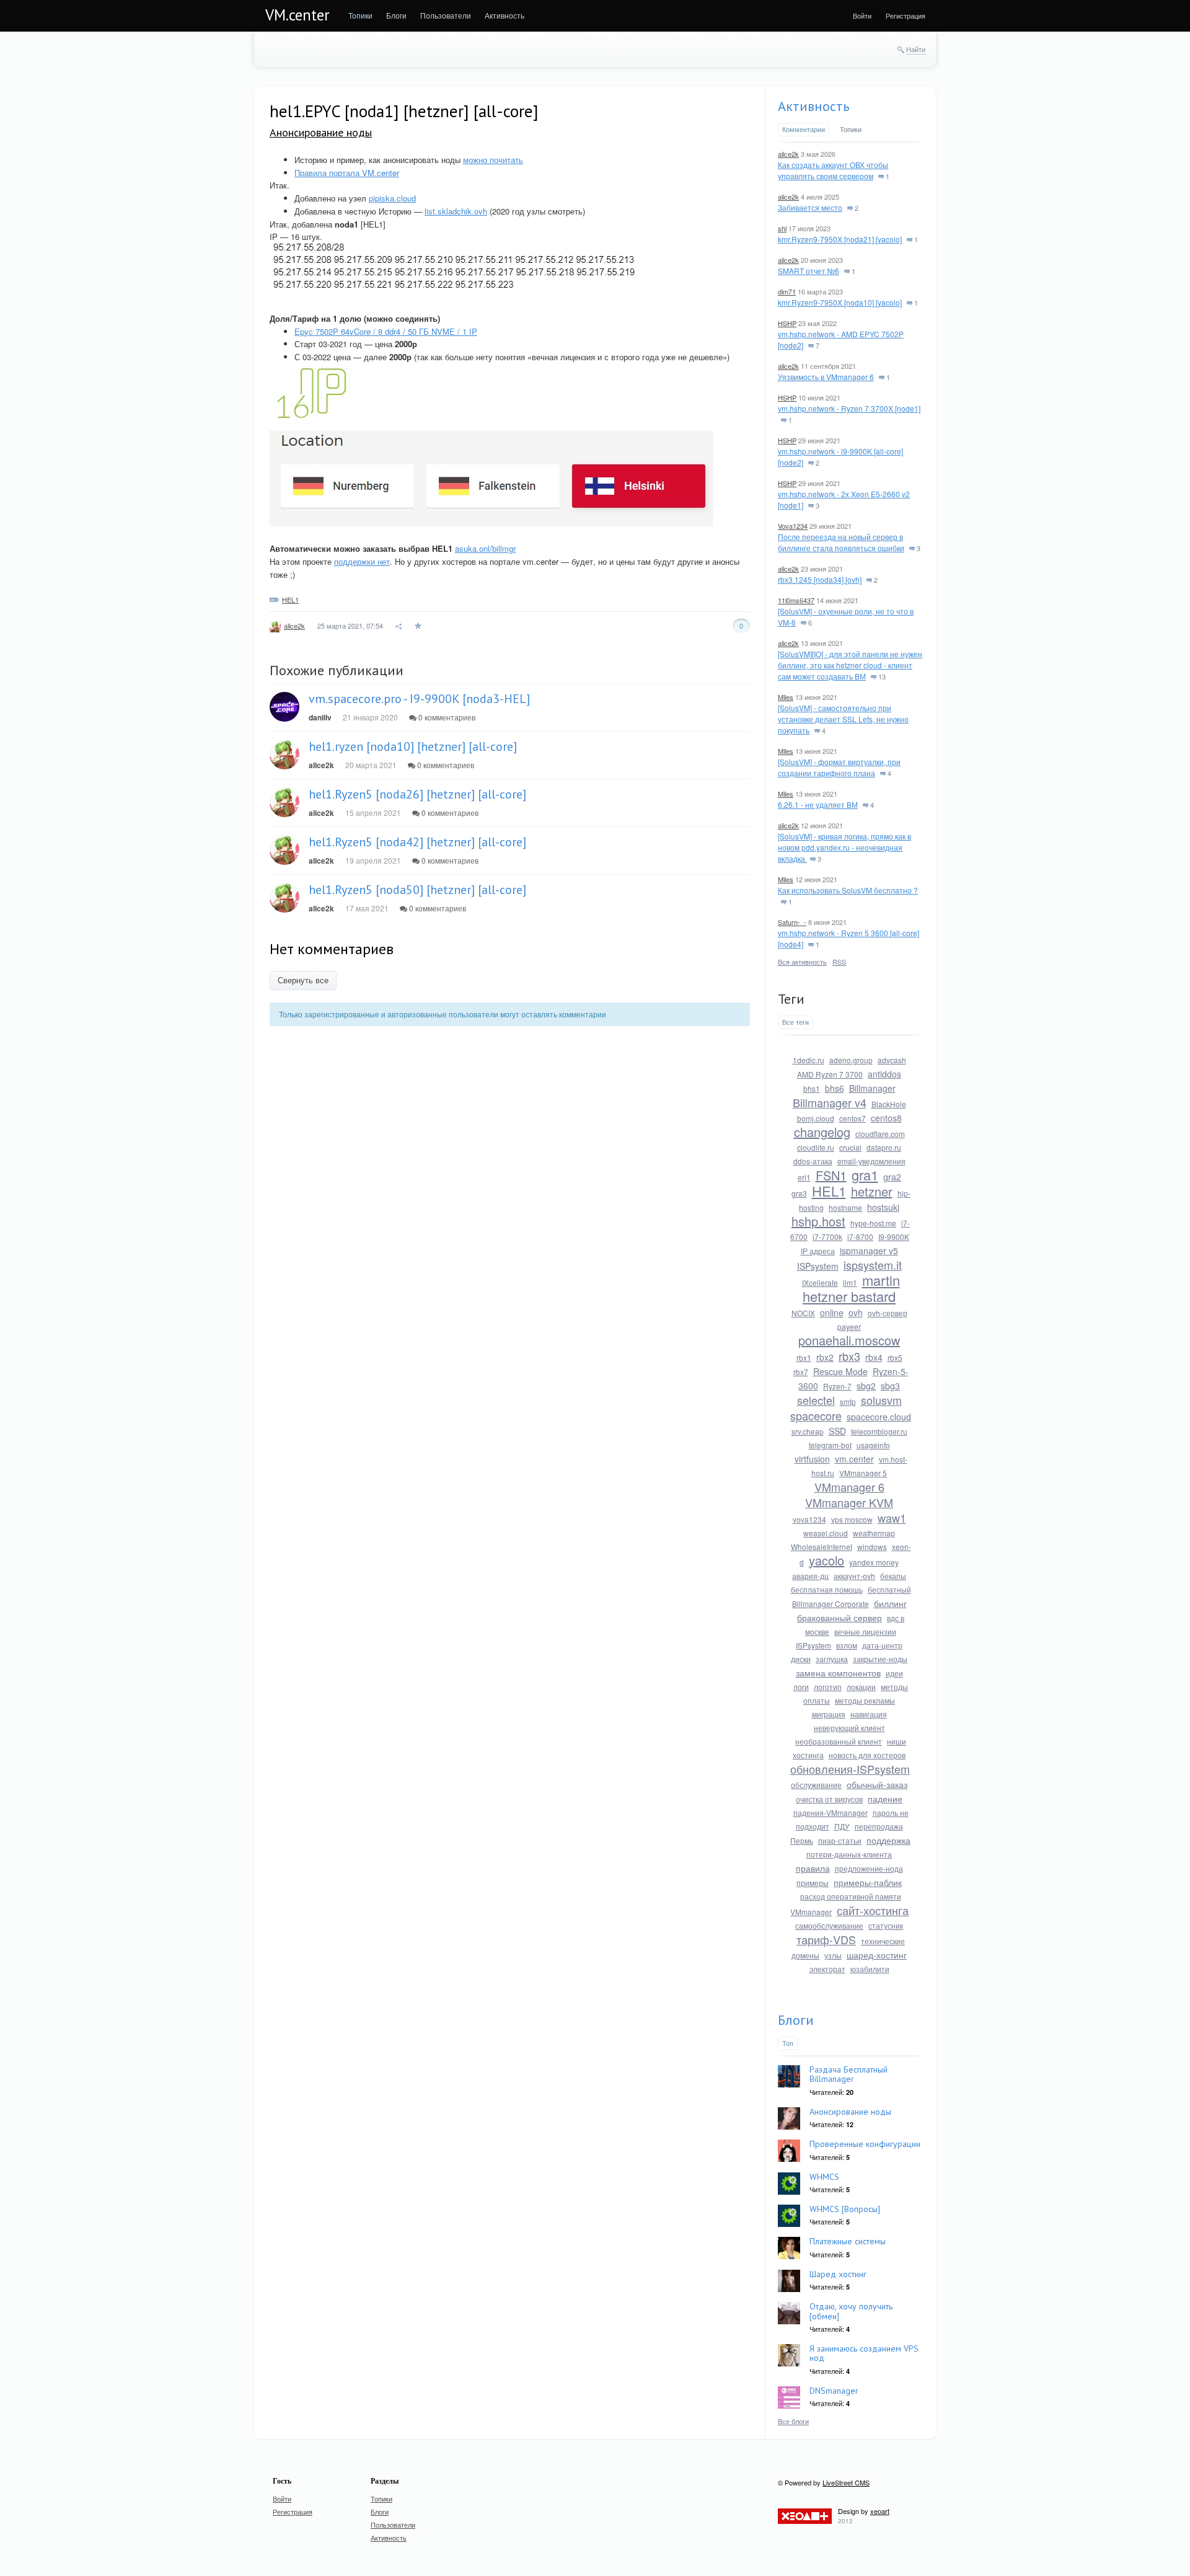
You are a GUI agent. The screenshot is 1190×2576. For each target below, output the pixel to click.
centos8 (886, 1118)
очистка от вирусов (829, 1799)
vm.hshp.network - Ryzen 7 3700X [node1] (849, 408)
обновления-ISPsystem (850, 1769)
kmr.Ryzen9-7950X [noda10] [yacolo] (840, 302)
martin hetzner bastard (851, 1288)
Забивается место (810, 207)
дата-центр (882, 1645)
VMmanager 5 (863, 1473)
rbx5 (895, 1357)
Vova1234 (793, 526)
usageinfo (873, 1445)
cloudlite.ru (816, 1147)
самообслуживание (829, 1925)
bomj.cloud (816, 1118)
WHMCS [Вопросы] (845, 2209)
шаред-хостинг (877, 1955)
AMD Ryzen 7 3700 (830, 1074)
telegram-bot (830, 1445)
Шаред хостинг (838, 2274)
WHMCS (824, 2177)
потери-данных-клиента (849, 1854)
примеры (813, 1883)
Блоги (796, 2020)
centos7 (853, 1118)
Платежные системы (848, 2241)
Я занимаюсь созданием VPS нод (864, 2353)
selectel (816, 1400)
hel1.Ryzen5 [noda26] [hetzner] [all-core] (417, 794)
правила (813, 1868)
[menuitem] (360, 15)
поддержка (888, 1840)
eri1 (804, 1177)
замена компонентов (838, 1673)
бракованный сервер (840, 1618)
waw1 (892, 1518)
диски (801, 1659)
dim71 (787, 291)
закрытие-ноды (880, 1659)
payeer (849, 1326)
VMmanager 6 (849, 1487)
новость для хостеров (867, 1755)
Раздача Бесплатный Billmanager (848, 2074)
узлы (833, 1955)
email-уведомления (871, 1161)
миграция (829, 1714)
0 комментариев (446, 717)
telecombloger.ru (879, 1431)
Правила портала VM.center (347, 173)
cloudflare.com (880, 1134)
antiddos (884, 1074)
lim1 (850, 1282)
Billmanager (872, 1088)
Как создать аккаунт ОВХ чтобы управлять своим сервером (833, 170)
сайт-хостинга (873, 1910)
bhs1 (812, 1088)
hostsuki (883, 1207)
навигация (869, 1714)
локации (861, 1687)
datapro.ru (884, 1147)
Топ (788, 2043)
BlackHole (889, 1104)
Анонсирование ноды (321, 132)
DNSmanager (834, 2391)
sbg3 (890, 1386)
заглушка (832, 1659)
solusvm (881, 1400)
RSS (839, 962)
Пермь (802, 1840)
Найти (916, 49)
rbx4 (874, 1357)
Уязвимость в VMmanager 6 (826, 377)
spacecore (816, 1415)
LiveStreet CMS (846, 2482)
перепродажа (879, 1826)
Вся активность (802, 962)
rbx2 (825, 1357)
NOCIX (803, 1313)
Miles (786, 697)
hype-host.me (873, 1223)
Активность (813, 106)
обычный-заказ (877, 1784)
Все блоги (793, 2421)
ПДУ (842, 1826)
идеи (894, 1673)
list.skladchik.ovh (456, 211)
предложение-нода (869, 1868)
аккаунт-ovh (854, 1576)
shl (782, 228)
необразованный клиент (839, 1741)
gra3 (799, 1193)
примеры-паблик (868, 1882)
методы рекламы (865, 1700)
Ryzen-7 (837, 1386)
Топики (851, 129)
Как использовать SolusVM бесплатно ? (848, 890)
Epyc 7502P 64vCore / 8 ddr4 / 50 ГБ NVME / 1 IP (386, 331)
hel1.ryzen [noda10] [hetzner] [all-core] (413, 746)
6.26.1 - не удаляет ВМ (818, 804)
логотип (828, 1687)
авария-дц (810, 1576)
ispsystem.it (873, 1265)
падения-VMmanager (831, 1812)
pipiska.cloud (392, 198)
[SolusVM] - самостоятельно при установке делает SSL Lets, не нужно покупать (843, 719)
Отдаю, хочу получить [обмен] (851, 2311)
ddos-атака (813, 1161)
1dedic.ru (809, 1060)
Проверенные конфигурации (865, 2144)
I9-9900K (894, 1237)
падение (885, 1799)
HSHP (787, 323)
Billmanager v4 (830, 1102)
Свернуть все (303, 980)
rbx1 (804, 1357)
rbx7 (801, 1372)
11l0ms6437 (796, 600)
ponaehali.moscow (849, 1340)
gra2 (892, 1177)
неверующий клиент (849, 1728)
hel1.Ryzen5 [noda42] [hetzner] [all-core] (417, 842)
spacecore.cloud (879, 1417)
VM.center (297, 15)
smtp (848, 1401)
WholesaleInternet (822, 1547)
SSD (837, 1431)
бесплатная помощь (827, 1589)
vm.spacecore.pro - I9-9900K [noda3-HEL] (419, 699)
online (832, 1312)
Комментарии (804, 129)
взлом (847, 1645)
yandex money (874, 1562)
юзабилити (870, 1969)
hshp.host (818, 1221)
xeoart (880, 2511)
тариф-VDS (826, 1939)
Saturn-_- (792, 922)
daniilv (320, 717)
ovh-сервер (888, 1313)
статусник (886, 1925)
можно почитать (493, 160)
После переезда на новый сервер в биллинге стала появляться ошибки (841, 542)
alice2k (294, 626)
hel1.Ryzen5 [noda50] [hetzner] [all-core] (417, 890)
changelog (822, 1132)
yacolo (826, 1560)
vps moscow (852, 1519)
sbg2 (866, 1386)
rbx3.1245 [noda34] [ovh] (820, 579)
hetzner (872, 1191)
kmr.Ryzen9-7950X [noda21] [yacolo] (840, 239)
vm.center (854, 1459)
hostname (845, 1207)
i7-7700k (827, 1237)
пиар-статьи (840, 1840)
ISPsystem (818, 1266)
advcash (892, 1060)
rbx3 (849, 1356)
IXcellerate (820, 1282)
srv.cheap (808, 1431)
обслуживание (816, 1785)
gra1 (865, 1175)
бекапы (893, 1576)
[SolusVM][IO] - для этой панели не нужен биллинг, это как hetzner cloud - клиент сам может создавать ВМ (850, 665)
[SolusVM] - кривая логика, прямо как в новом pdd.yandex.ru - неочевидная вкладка (844, 847)
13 (881, 676)
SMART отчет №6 (809, 271)
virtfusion (812, 1459)
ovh (856, 1312)
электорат (827, 1969)
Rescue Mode (840, 1371)
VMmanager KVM (849, 1502)
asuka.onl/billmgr (485, 548)
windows (872, 1547)
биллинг (890, 1603)
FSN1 (831, 1175)
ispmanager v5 (869, 1250)
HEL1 (290, 600)
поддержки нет (362, 561)
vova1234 (809, 1519)
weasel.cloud (826, 1533)
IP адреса (818, 1251)
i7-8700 (860, 1237)
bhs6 (835, 1088)
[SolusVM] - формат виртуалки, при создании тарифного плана (839, 767)
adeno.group (851, 1060)
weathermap (874, 1533)
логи (801, 1687)
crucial (850, 1147)
